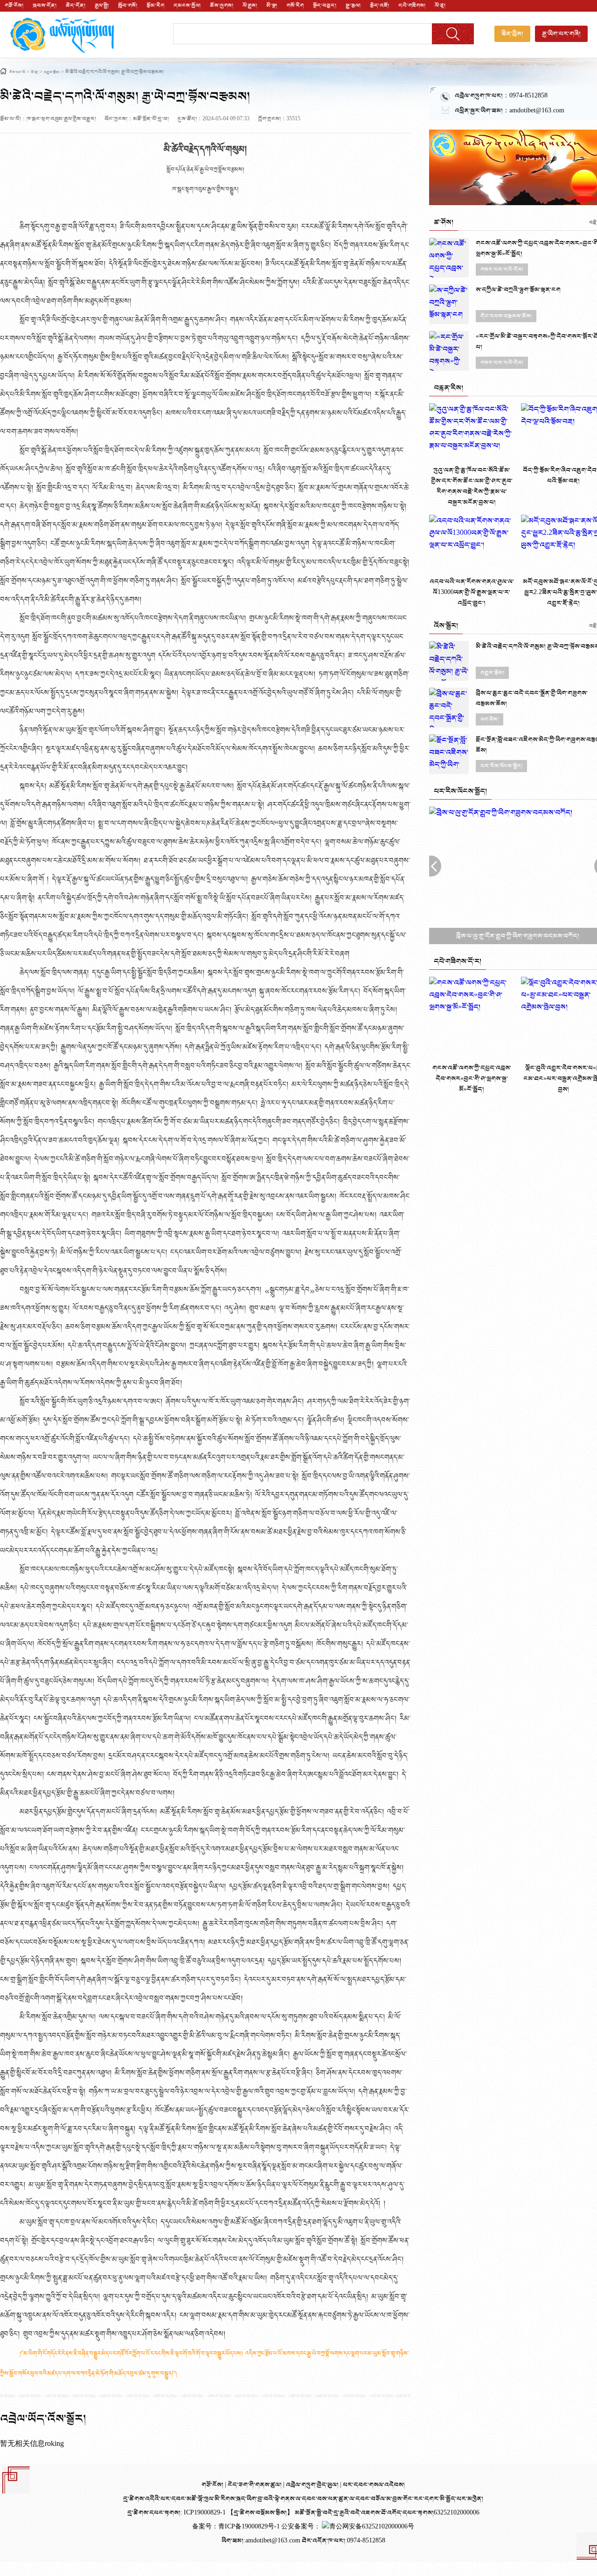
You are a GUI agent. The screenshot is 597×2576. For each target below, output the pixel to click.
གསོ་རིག (295, 6)
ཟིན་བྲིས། (512, 34)
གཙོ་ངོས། (14, 6)
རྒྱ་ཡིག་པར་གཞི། (561, 34)
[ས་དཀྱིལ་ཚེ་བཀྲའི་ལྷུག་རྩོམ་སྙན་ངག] (449, 304)
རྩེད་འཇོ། (379, 6)
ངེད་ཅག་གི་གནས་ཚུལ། (255, 2485)
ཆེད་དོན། (76, 6)
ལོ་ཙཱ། (440, 6)
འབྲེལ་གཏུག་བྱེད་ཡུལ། (313, 2485)
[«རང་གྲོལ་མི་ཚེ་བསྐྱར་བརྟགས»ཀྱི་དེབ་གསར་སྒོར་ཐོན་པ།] (449, 351)
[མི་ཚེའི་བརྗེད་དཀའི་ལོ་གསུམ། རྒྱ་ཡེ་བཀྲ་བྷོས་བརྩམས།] (449, 661)
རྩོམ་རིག (155, 6)
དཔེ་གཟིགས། (412, 6)
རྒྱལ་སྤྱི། (102, 6)
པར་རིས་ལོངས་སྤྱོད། (501, 766)
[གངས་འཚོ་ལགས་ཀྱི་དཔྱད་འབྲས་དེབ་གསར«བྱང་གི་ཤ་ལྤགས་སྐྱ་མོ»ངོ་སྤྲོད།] (449, 258)
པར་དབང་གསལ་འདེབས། (374, 2485)
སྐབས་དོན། (45, 6)
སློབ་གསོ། (128, 6)
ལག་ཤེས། (489, 719)
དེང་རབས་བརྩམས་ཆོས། (506, 316)
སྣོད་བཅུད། (325, 6)
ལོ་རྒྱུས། (250, 6)
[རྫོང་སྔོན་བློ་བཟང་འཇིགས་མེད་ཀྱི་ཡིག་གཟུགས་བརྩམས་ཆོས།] (449, 754)
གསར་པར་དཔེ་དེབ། (502, 269)
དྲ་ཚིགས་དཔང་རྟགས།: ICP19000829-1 (177, 2513)
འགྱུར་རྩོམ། (52, 73)
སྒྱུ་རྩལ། (353, 6)
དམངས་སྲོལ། (187, 6)
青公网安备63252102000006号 (372, 2527)
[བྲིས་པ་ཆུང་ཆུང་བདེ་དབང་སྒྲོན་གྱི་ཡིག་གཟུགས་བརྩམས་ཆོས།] (449, 708)
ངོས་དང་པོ (17, 73)
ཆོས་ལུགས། (222, 6)
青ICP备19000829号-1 (250, 2527)
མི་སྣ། (272, 6)
